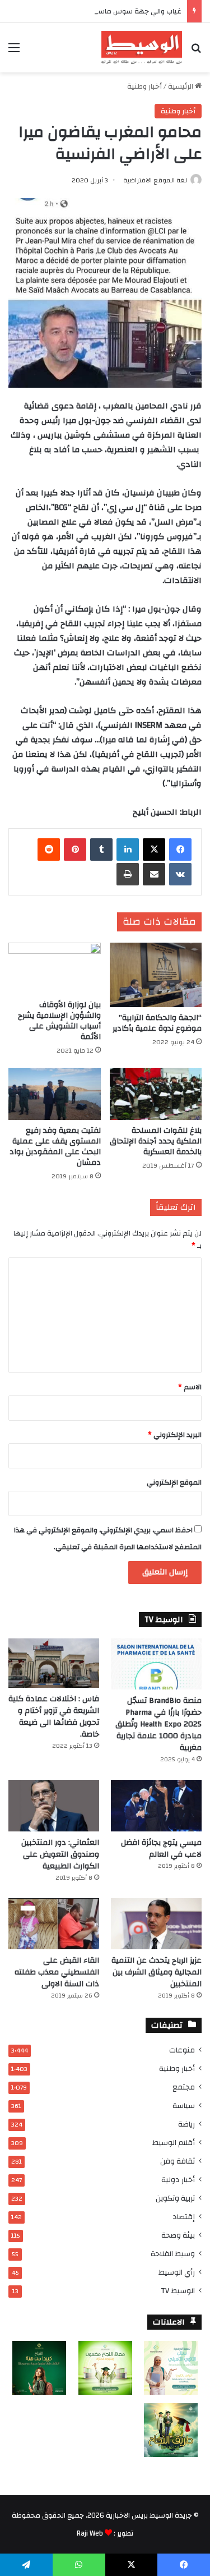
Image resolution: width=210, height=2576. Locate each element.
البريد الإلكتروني (175, 1435)
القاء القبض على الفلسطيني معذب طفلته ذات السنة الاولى (57, 1972)
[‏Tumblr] (101, 850)
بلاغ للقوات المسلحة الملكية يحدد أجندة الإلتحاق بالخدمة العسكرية (156, 1141)
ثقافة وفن (178, 2161)
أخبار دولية (178, 2180)
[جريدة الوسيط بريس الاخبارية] (142, 48)
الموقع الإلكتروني (174, 1482)
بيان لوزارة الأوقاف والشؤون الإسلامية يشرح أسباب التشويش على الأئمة (59, 1021)
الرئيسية (181, 86)
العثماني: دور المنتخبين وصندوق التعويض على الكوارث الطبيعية (60, 1854)
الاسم (190, 1387)
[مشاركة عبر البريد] (154, 874)
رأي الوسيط (177, 2272)
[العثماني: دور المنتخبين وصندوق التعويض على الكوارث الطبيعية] (54, 1805)
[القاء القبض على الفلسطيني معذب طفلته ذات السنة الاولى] (54, 1924)
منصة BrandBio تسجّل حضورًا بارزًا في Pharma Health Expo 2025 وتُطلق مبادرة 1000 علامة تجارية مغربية (158, 1724)
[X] (154, 850)
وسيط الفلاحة (173, 2254)
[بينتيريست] (75, 850)
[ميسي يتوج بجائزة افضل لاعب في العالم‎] (156, 1805)
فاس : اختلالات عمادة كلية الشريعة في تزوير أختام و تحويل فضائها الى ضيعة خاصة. (54, 1717)
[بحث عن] (196, 52)
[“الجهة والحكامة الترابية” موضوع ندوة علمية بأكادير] (156, 975)
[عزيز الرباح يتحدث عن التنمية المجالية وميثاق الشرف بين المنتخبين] (156, 1924)
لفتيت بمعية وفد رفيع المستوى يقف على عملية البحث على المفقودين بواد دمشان (55, 1147)
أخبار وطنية (144, 86)
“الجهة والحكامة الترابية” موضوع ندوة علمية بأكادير (157, 1023)
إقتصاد (184, 2217)
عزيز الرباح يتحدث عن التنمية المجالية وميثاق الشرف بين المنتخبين (157, 1972)
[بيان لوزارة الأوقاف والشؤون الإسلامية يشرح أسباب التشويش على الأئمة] (55, 969)
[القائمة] (14, 52)
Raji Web (90, 2533)
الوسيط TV (178, 2291)
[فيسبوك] (180, 850)
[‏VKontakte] (180, 874)
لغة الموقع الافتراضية (155, 180)
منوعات (182, 2050)
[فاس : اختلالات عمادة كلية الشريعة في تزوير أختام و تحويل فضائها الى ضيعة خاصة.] (54, 1663)
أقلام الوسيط (174, 2143)
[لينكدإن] (128, 850)
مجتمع (184, 2087)
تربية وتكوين (175, 2198)
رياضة (186, 2124)
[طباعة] (128, 874)
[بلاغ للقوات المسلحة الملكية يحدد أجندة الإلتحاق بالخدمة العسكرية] (156, 1094)
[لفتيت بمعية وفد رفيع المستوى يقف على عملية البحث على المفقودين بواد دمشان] (55, 1094)
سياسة (184, 2106)
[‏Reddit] (49, 850)
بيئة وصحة (178, 2235)
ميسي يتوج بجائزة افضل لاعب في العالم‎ (161, 1849)
